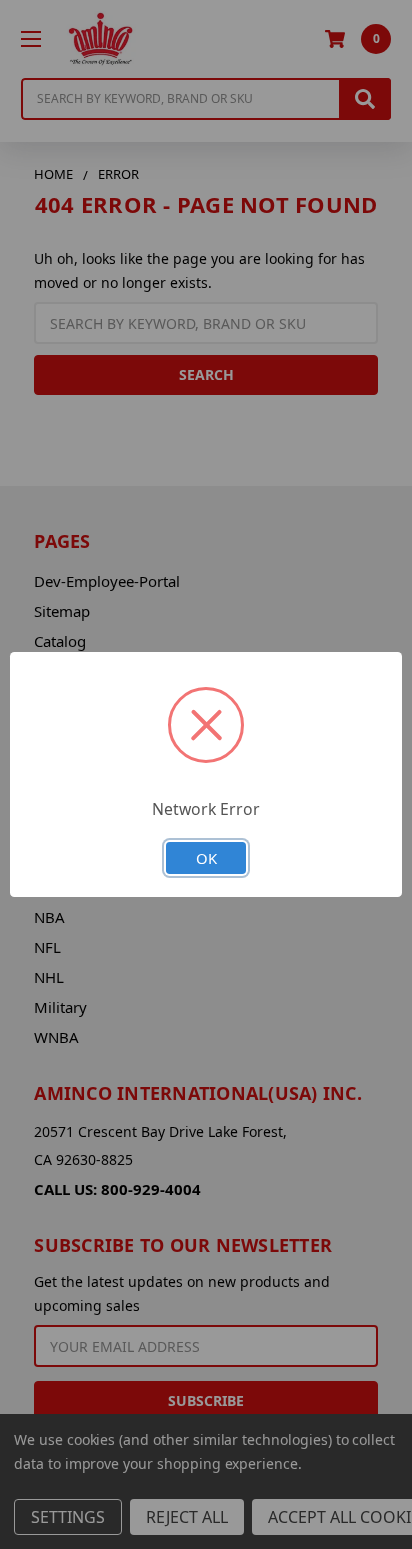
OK (206, 858)
